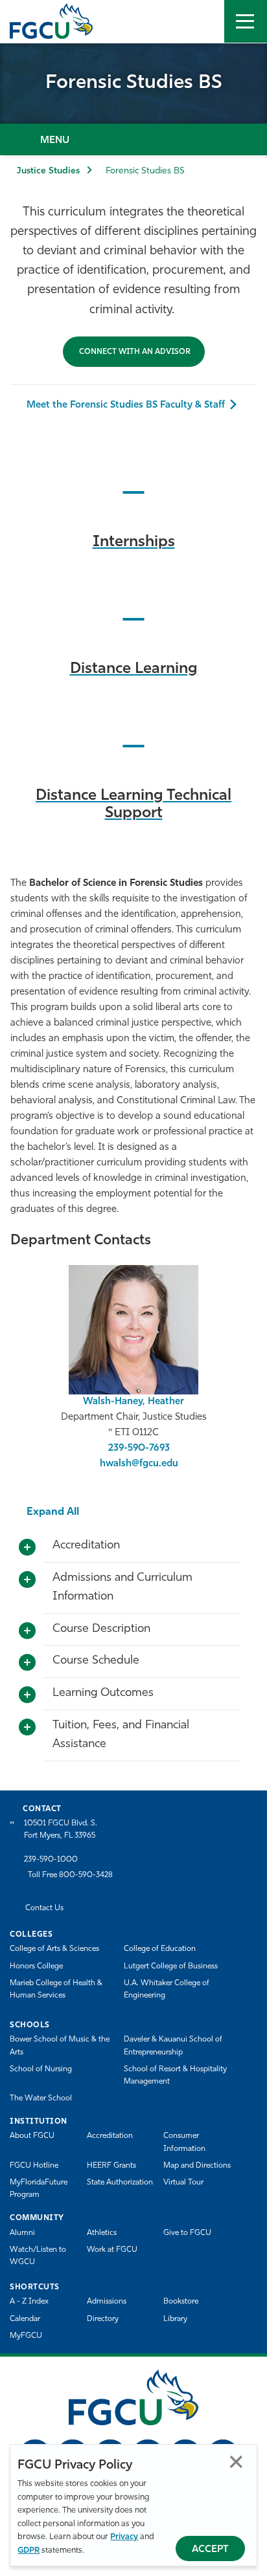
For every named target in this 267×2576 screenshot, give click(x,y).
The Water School (41, 2098)
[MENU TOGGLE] (246, 21)
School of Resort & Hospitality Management (175, 2075)
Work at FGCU (112, 2250)
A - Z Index (29, 2302)
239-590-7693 (139, 1448)
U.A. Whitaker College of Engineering (167, 1989)
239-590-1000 (51, 1860)
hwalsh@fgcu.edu (139, 1464)
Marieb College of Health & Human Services (56, 1989)
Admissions (107, 2302)
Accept (210, 2550)
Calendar (25, 2319)
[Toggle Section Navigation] (133, 139)
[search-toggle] (203, 21)
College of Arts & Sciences (54, 1949)
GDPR (29, 2550)
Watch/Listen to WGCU (38, 2256)
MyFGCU (26, 2336)
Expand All (53, 1512)
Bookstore (181, 2302)
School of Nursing (41, 2069)
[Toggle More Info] (27, 1548)
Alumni (22, 2233)
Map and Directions (197, 2166)
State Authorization (120, 2183)
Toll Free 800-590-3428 (70, 1875)
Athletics (102, 2233)
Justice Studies (48, 171)
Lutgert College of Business (171, 1966)
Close (236, 2462)
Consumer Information (184, 2142)
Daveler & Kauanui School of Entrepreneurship (173, 2046)
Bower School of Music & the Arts (60, 2046)
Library (175, 2319)
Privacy (124, 2537)
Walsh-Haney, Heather (133, 1402)
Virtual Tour (183, 2183)
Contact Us (44, 1908)
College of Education (160, 1949)
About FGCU (32, 2136)
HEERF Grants (111, 2166)
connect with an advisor (134, 352)
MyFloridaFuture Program (39, 2189)
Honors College (36, 1966)
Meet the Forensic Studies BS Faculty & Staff (126, 405)
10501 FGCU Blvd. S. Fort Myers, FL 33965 (61, 1830)
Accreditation (110, 2136)
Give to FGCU (187, 2233)
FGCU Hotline (34, 2166)
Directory (103, 2319)
